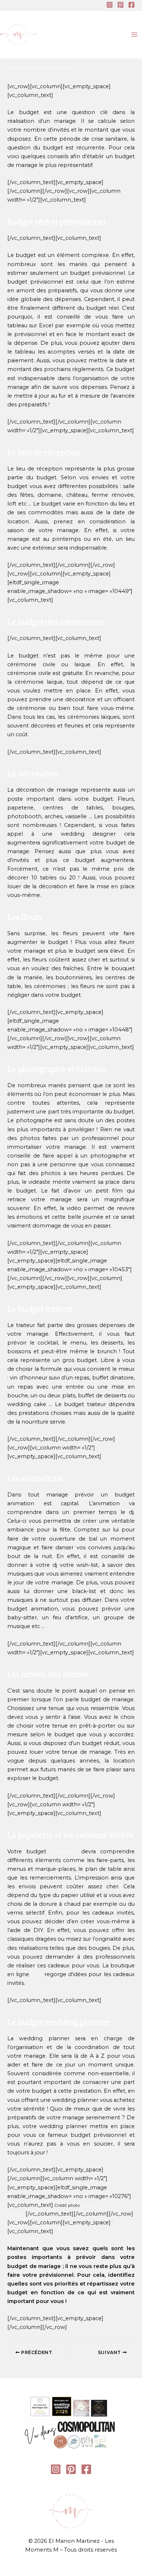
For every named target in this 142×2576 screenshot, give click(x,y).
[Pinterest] (121, 5)
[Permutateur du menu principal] (134, 35)
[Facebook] (131, 5)
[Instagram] (110, 5)
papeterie (64, 1851)
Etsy (37, 1974)
